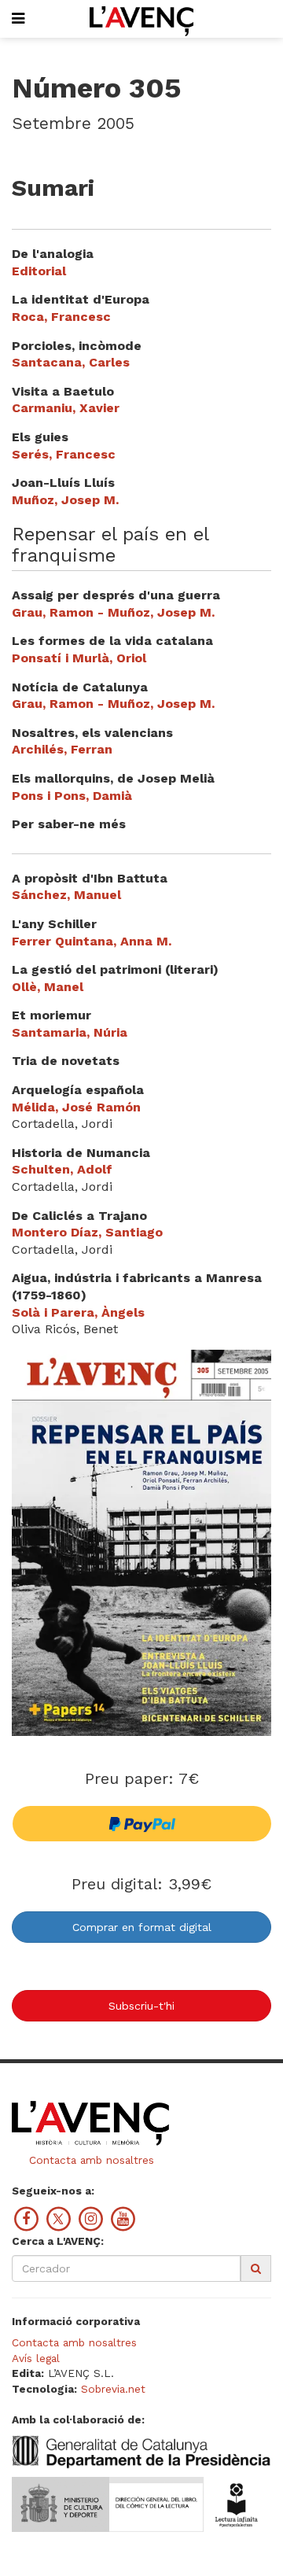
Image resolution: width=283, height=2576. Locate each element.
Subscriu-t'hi (141, 2006)
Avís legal (36, 2358)
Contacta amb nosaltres (90, 2160)
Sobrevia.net (113, 2389)
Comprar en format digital (142, 1927)
